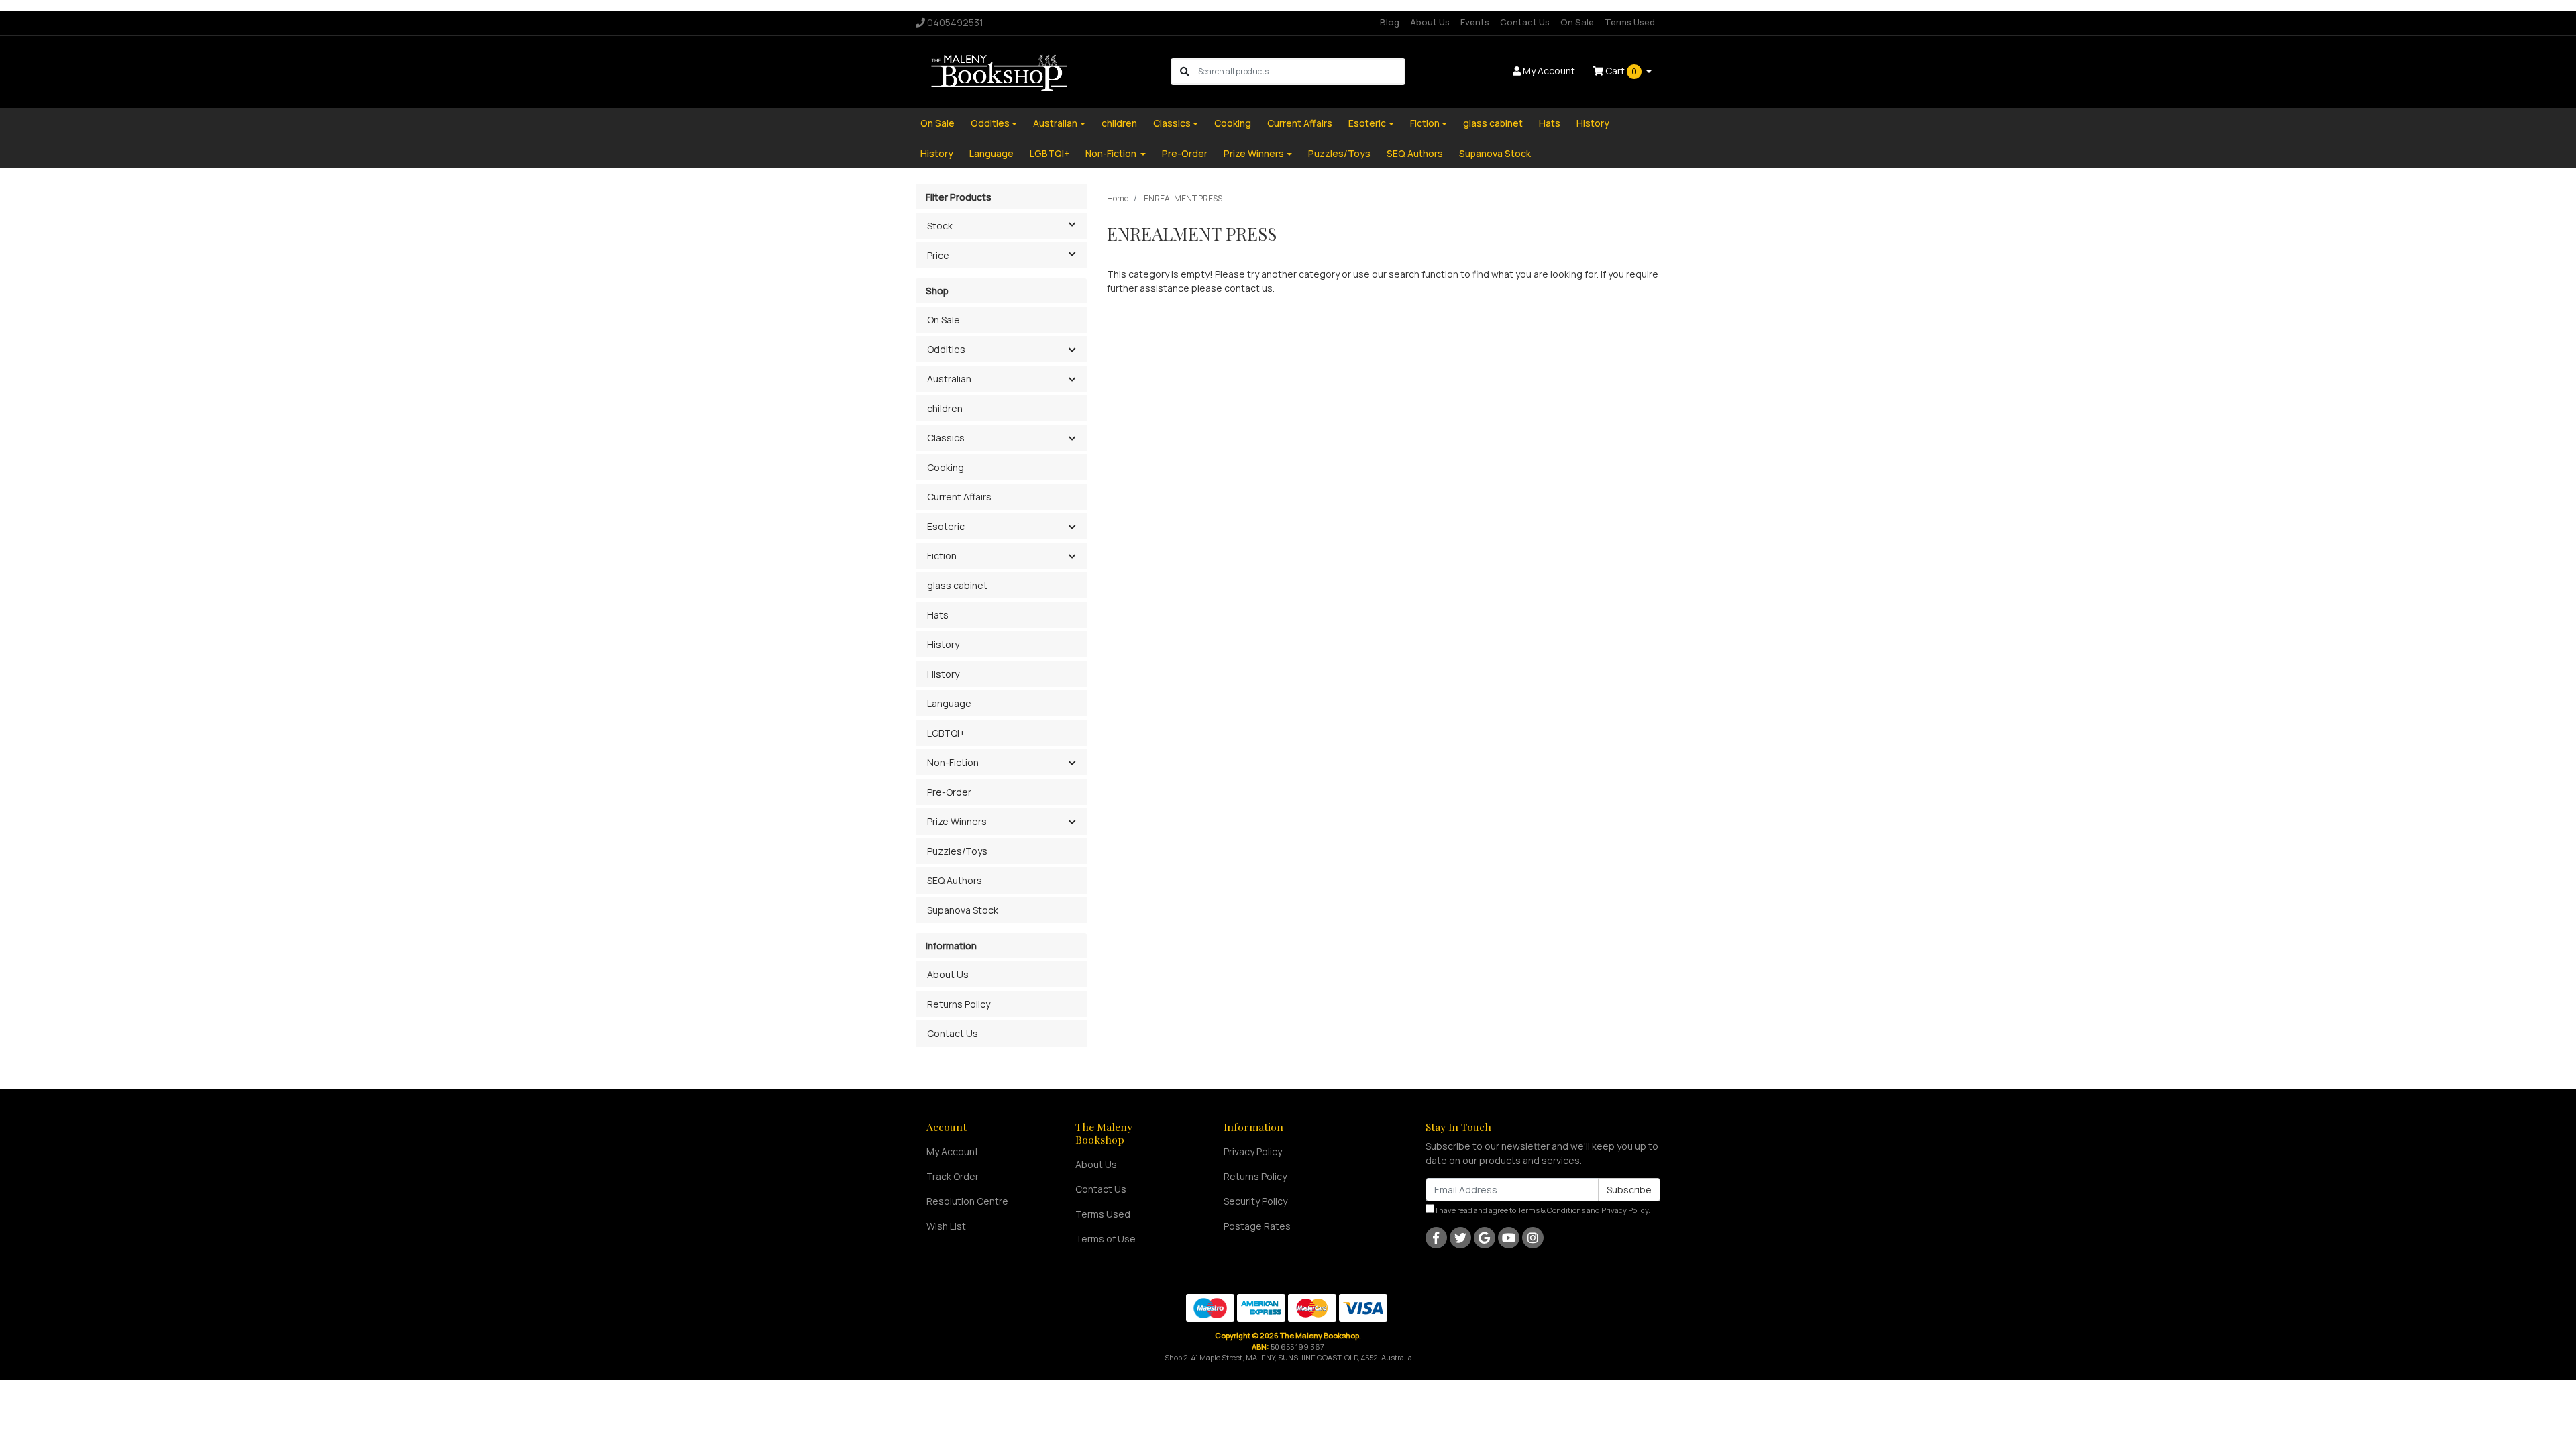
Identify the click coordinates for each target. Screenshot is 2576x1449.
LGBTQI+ (1050, 153)
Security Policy (1255, 1201)
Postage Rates (1257, 1226)
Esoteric (1367, 123)
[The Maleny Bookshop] (1001, 71)
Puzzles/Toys (1339, 153)
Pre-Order (1185, 153)
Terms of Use (1106, 1239)
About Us (1430, 22)
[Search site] (1185, 71)
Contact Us (1525, 22)
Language (991, 153)
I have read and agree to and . (1542, 1210)
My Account (953, 1151)
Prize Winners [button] (957, 821)
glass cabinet (1493, 123)
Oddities (990, 123)
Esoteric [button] (946, 526)
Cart (1620, 71)
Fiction (1425, 123)
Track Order (953, 1176)
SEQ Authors (1415, 153)
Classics (1172, 123)
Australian (1055, 123)
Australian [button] (949, 379)
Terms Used (1630, 22)
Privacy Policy (1253, 1151)
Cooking (1233, 123)
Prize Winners (1254, 153)
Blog (1390, 22)
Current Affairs (1300, 123)
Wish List (946, 1226)
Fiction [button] (942, 556)
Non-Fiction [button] (953, 762)
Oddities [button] (946, 349)
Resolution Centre (967, 1201)
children (1119, 123)
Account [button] (1549, 71)
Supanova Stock (1495, 153)
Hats (1550, 123)
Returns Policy (959, 1004)
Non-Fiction (1112, 153)
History (1593, 123)
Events (1475, 22)
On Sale (1577, 22)
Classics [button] (946, 438)
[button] (1072, 350)
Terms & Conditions (1551, 1210)
